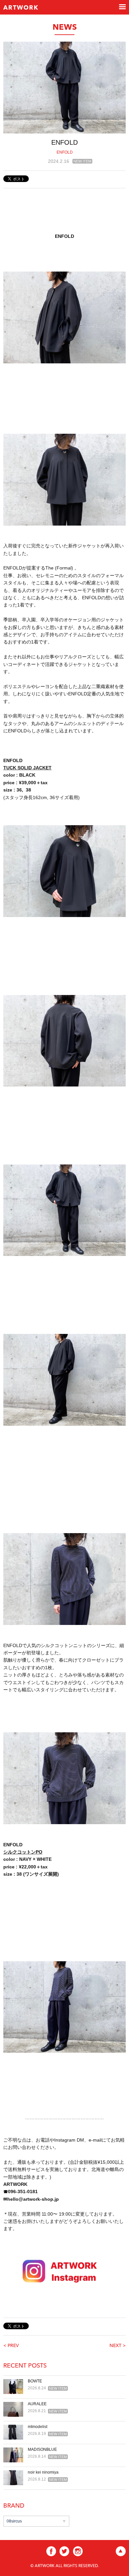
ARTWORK (21, 8)
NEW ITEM (82, 161)
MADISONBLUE (42, 2449)
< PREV (11, 2346)
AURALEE (37, 2404)
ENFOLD (65, 152)
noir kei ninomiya (43, 2472)
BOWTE (35, 2381)
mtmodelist (38, 2427)
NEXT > (118, 2346)
